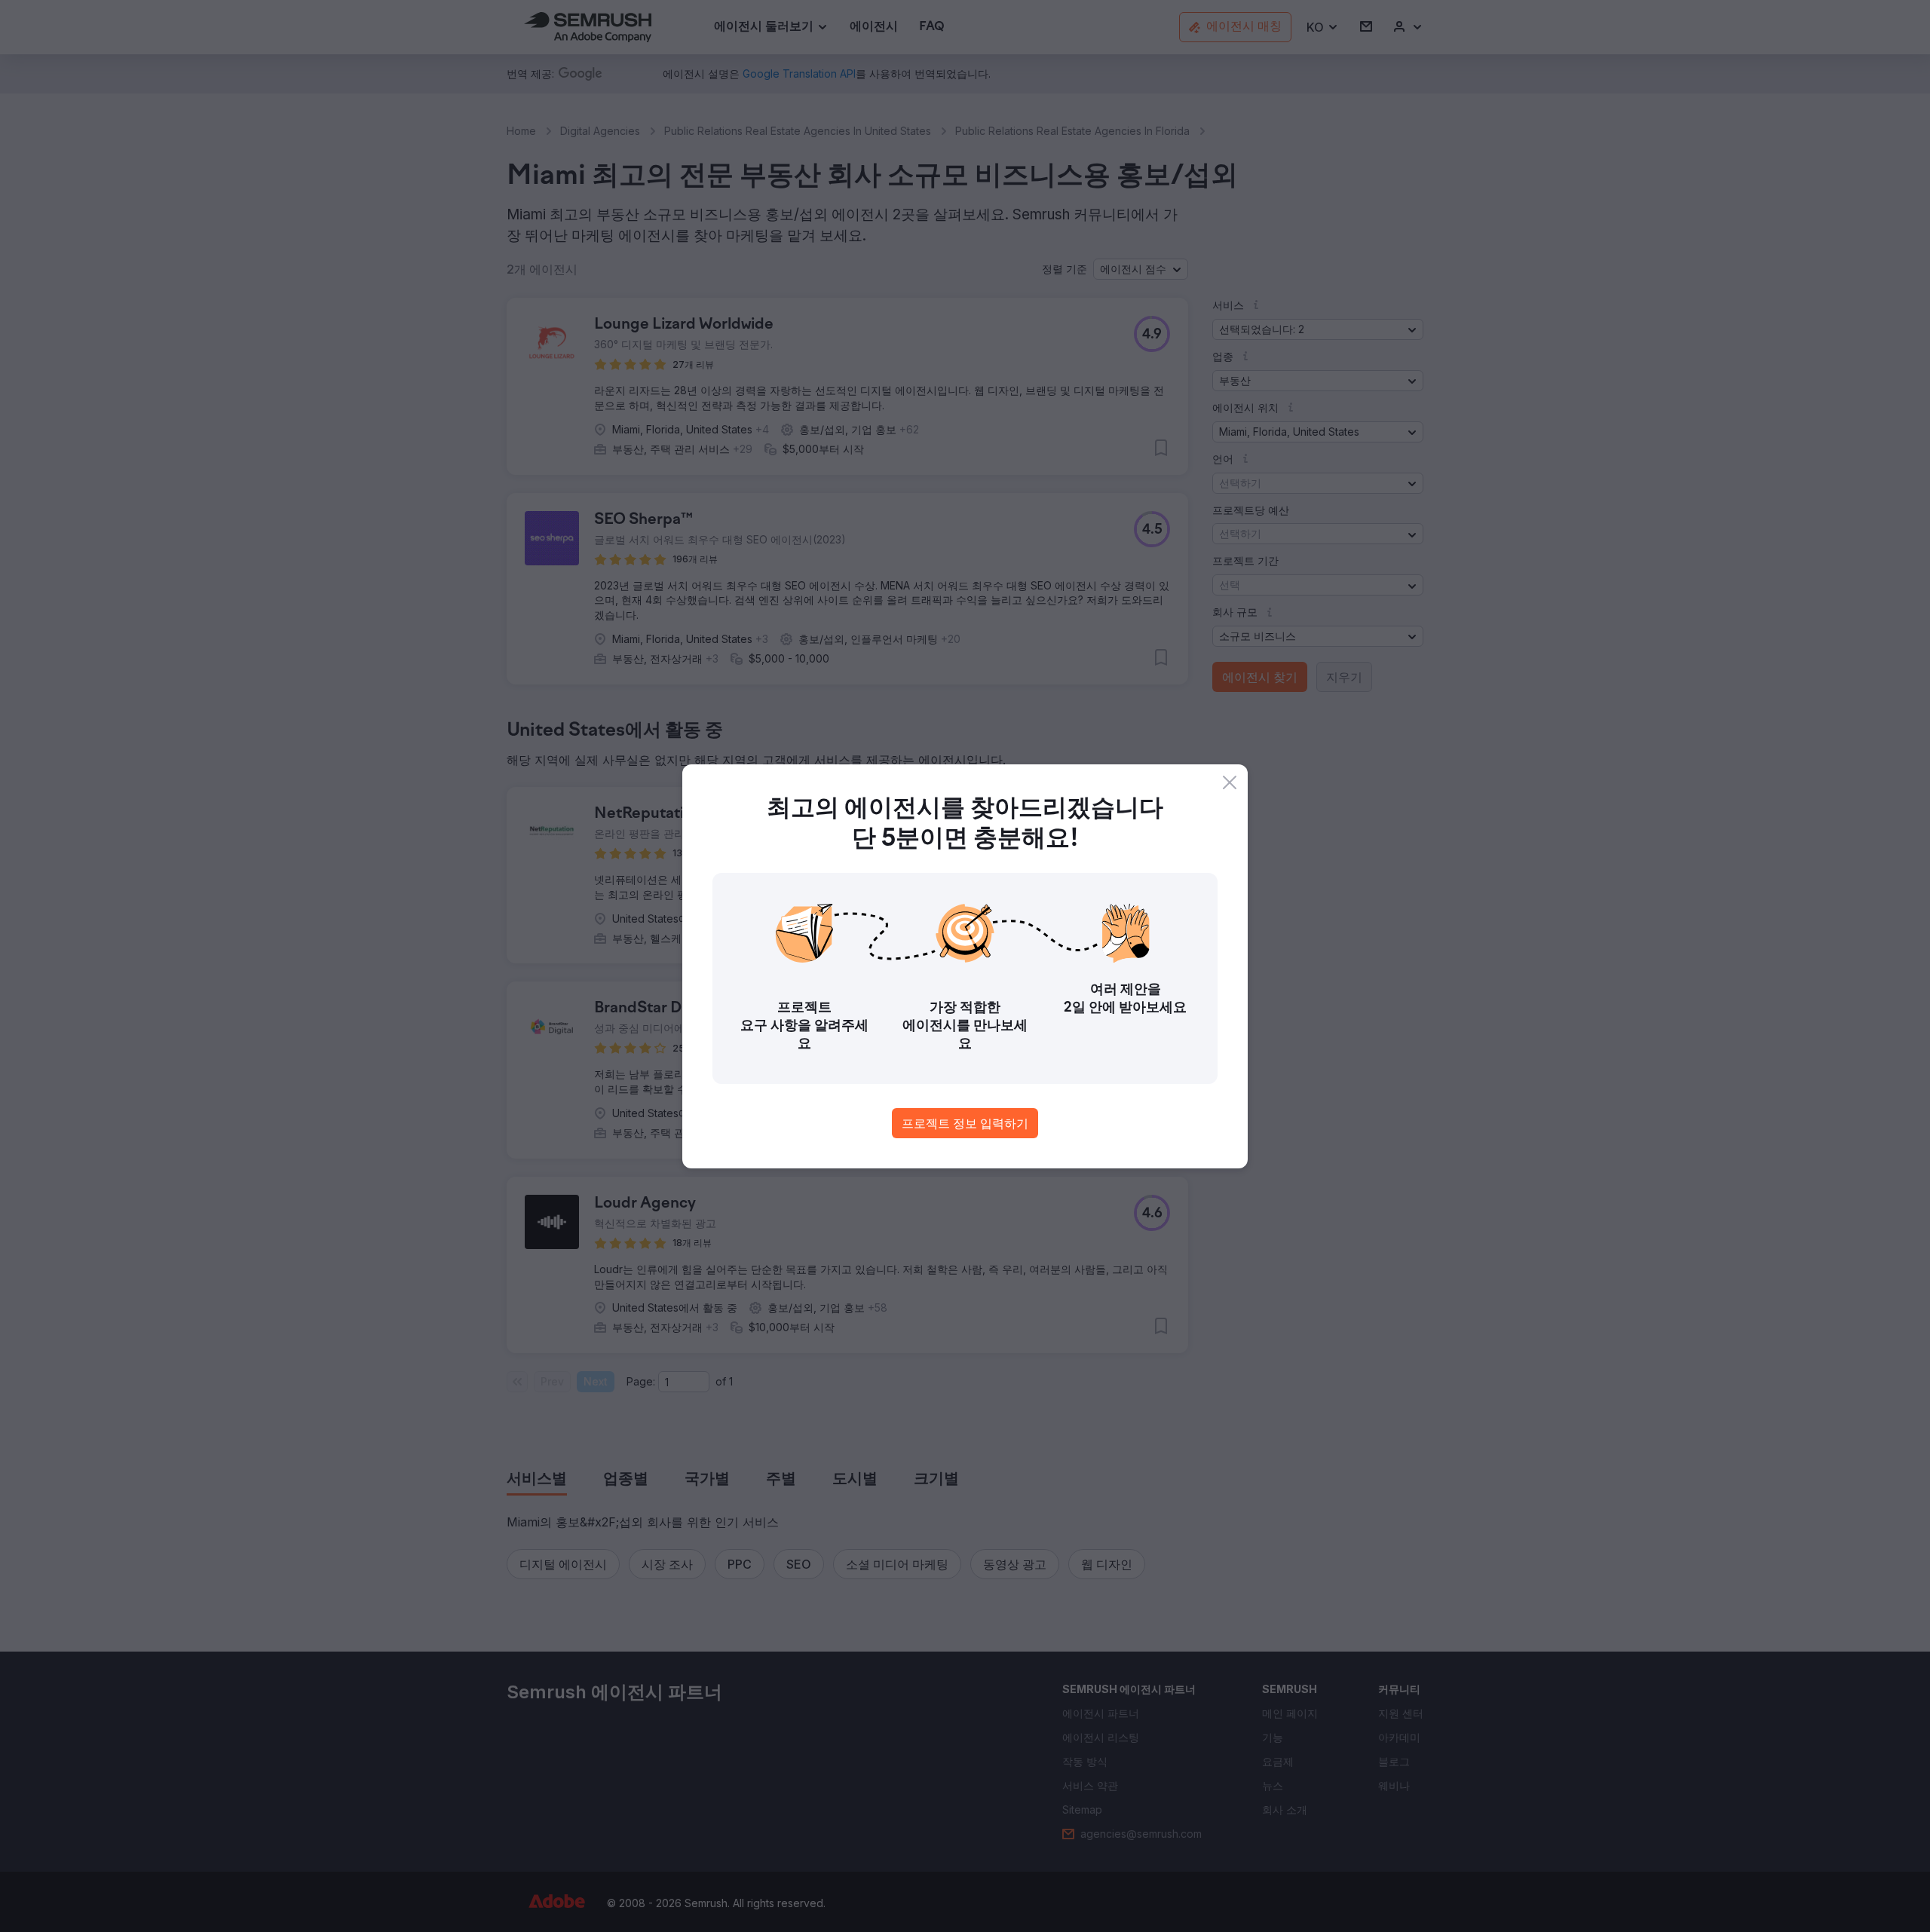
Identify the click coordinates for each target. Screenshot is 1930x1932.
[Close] (1230, 782)
